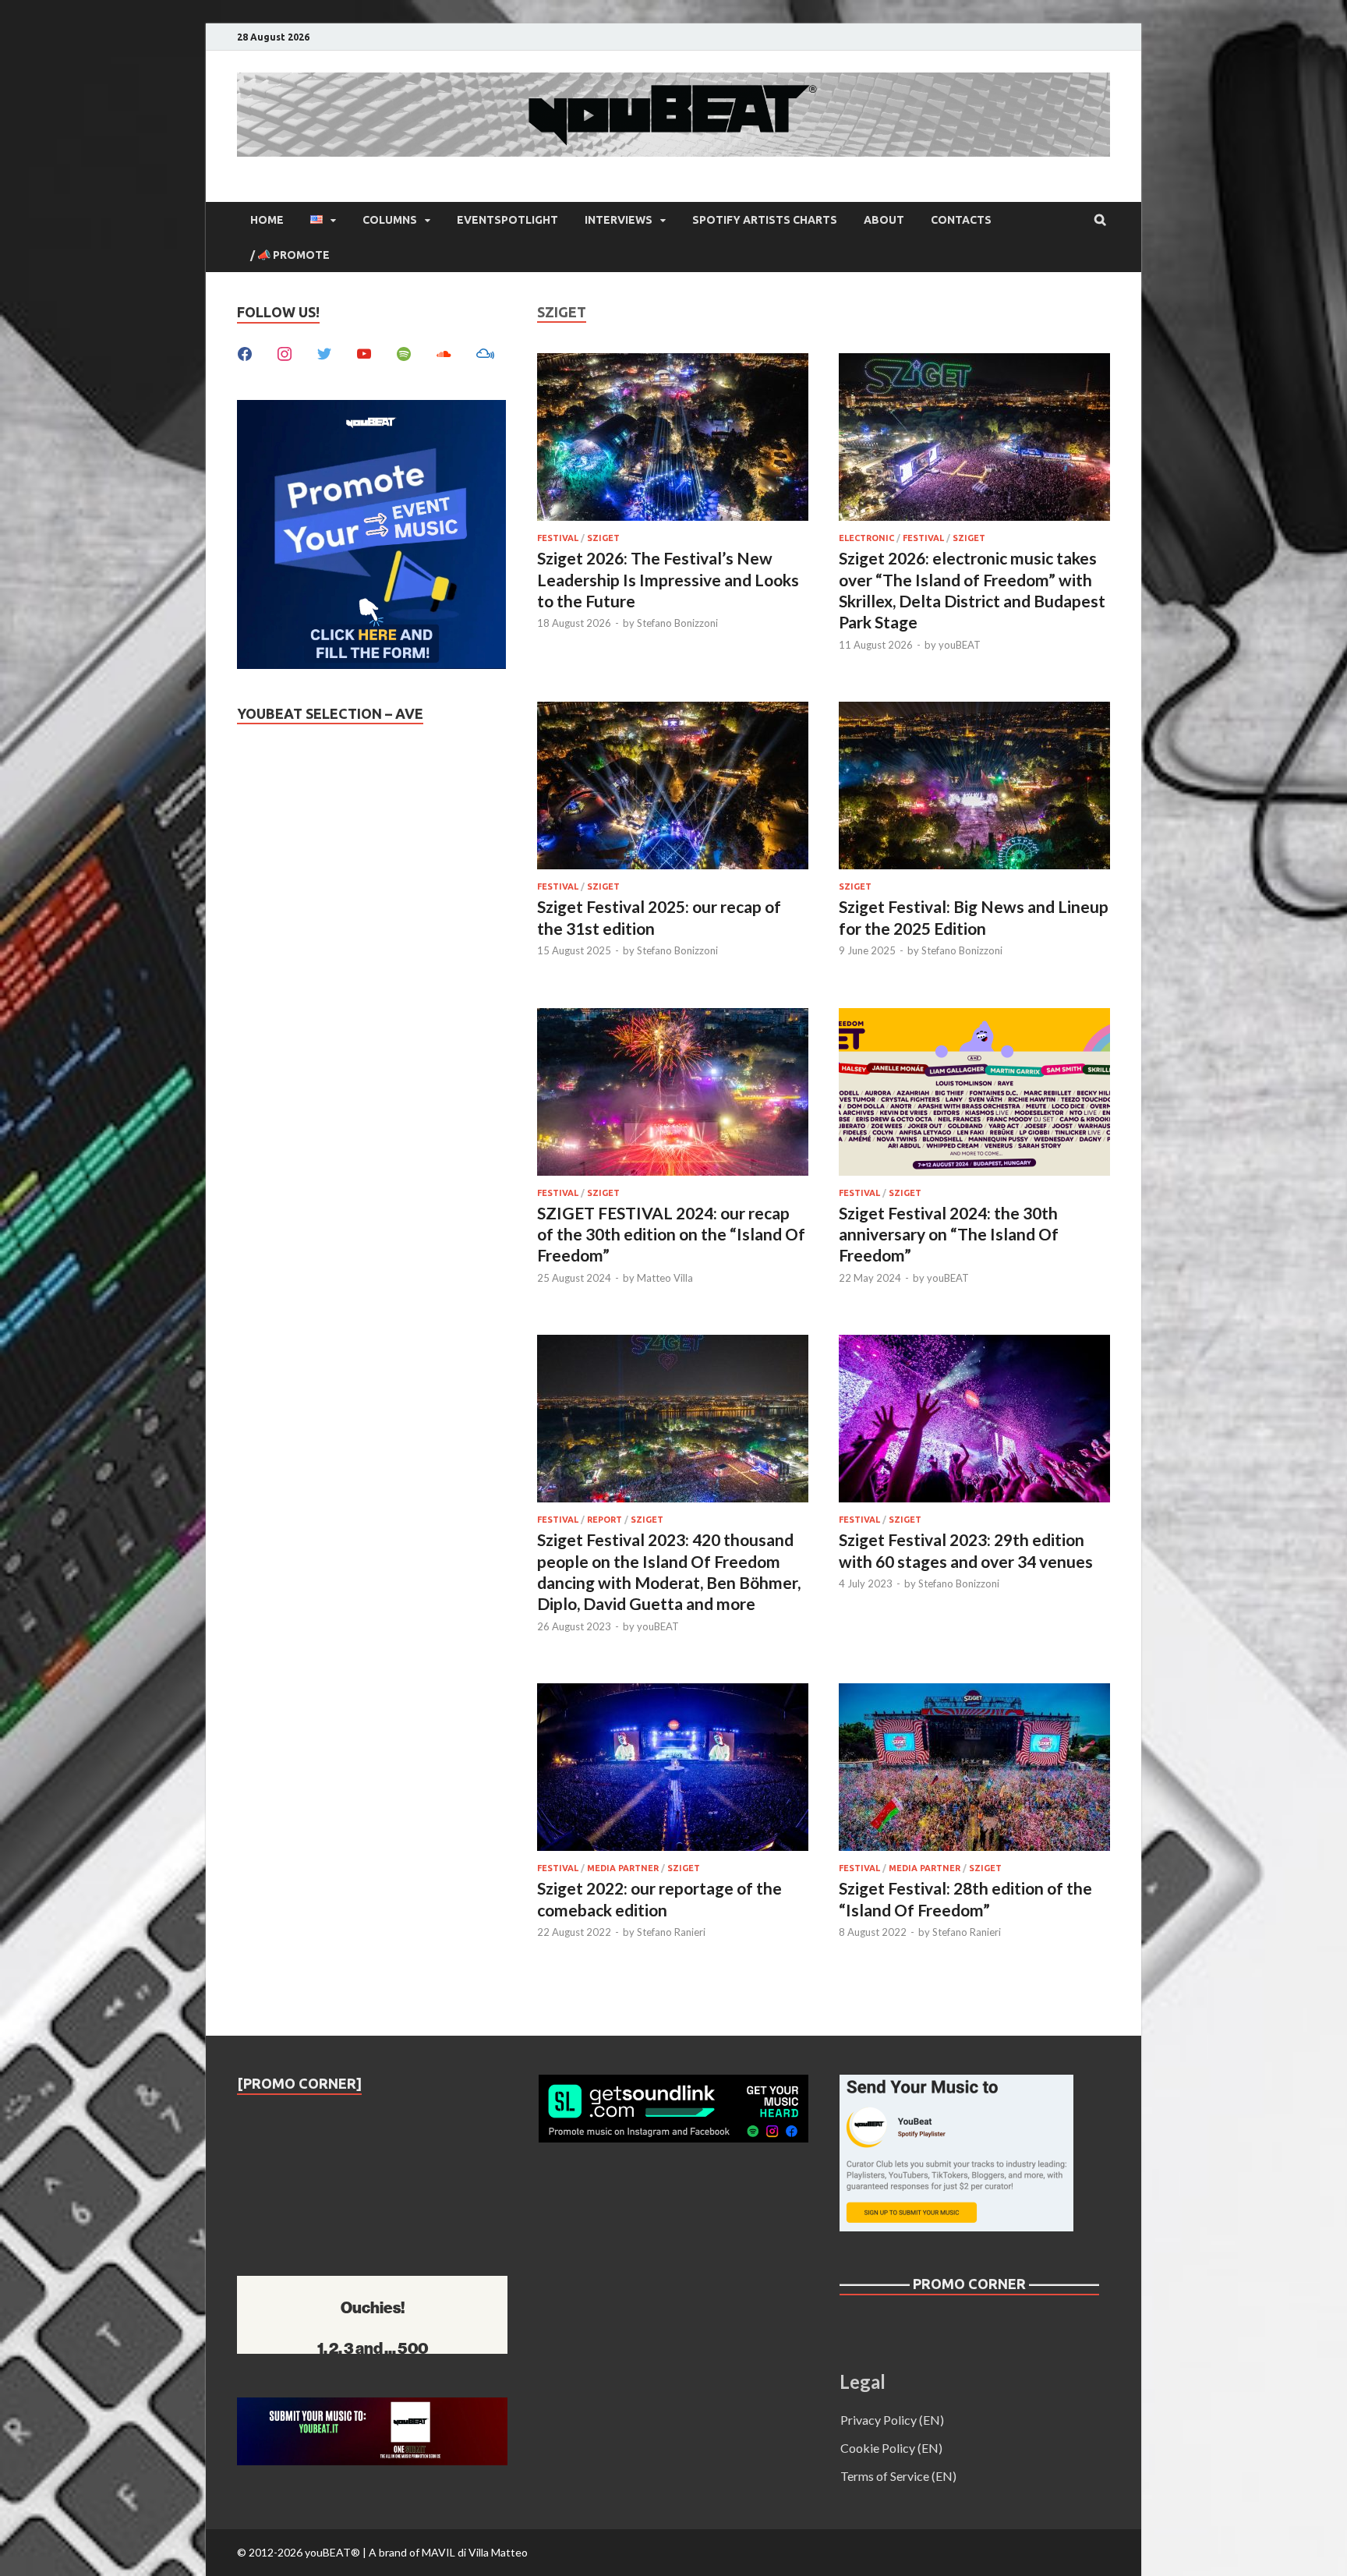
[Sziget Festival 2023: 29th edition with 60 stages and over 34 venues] (974, 1421)
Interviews (619, 220)
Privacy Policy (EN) (892, 2420)
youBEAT (960, 645)
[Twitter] (324, 352)
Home (267, 220)
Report (605, 1520)
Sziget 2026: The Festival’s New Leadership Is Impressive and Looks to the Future (668, 579)
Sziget (603, 538)
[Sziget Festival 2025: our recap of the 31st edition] (673, 788)
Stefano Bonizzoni (677, 623)
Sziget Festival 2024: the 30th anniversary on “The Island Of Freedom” (949, 1234)
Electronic (866, 538)
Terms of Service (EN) (898, 2476)
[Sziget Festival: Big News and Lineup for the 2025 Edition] (974, 788)
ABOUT (884, 220)
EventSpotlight (507, 220)
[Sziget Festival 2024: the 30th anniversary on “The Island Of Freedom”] (974, 1094)
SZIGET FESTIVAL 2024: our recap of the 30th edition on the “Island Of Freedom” (671, 1234)
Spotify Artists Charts (765, 220)
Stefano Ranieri (671, 1932)
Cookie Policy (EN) (891, 2448)
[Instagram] (285, 352)
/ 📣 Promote (290, 255)
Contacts (961, 220)
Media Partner (623, 1868)
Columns (390, 220)
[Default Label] (364, 352)
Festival (558, 538)
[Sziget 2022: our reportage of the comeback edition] (673, 1769)
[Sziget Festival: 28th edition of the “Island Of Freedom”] (974, 1769)
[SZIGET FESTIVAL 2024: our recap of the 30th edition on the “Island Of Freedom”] (673, 1094)
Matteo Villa (665, 1278)
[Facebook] (245, 352)
